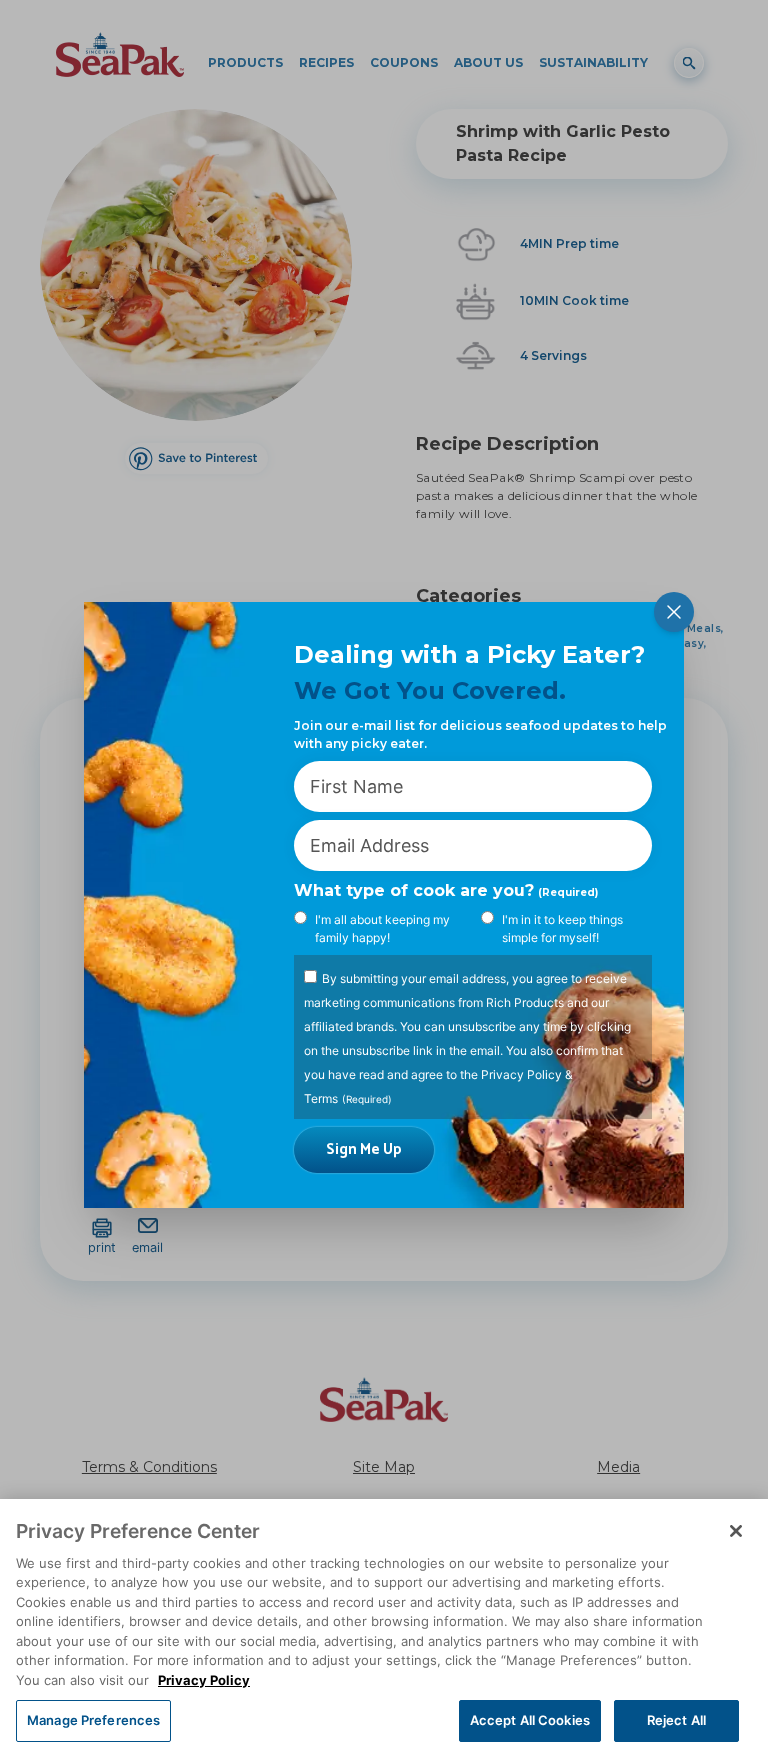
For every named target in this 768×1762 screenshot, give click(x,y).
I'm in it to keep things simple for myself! (562, 928)
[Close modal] (674, 612)
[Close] (736, 1531)
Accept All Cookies (530, 1720)
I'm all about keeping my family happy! (382, 928)
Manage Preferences (93, 1720)
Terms (321, 1098)
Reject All (676, 1720)
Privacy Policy (521, 1074)
